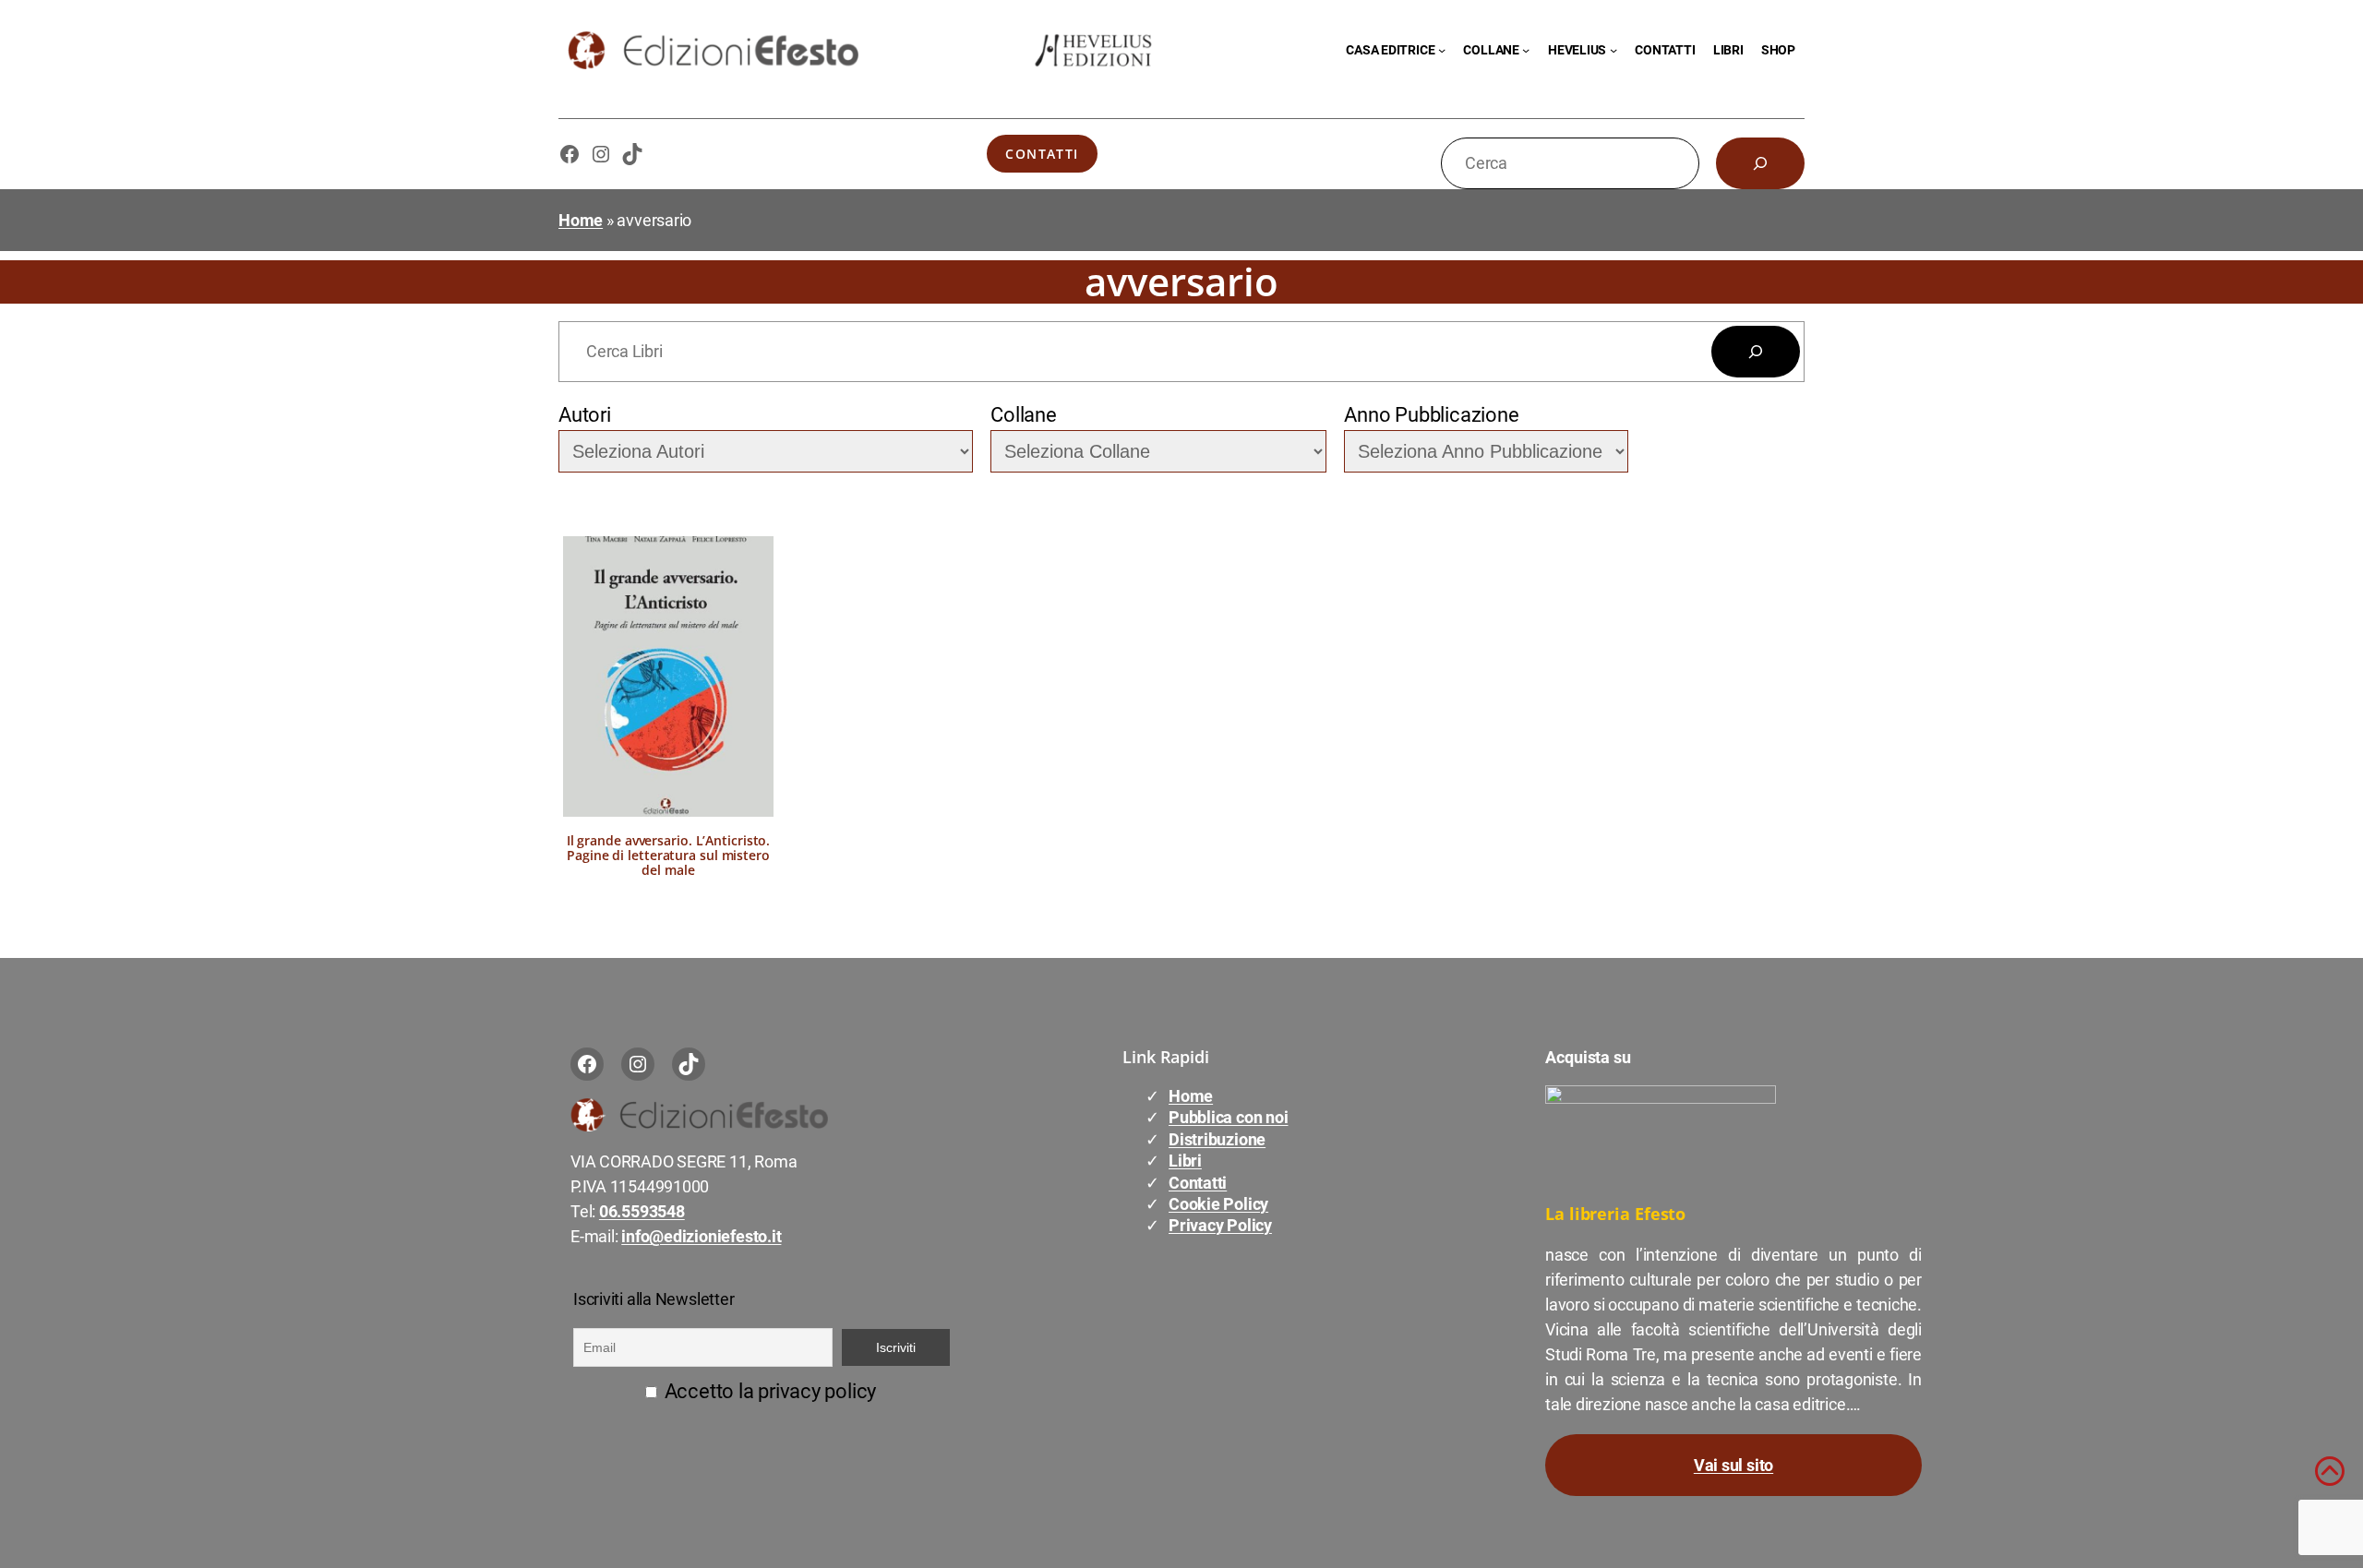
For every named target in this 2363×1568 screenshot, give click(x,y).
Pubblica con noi (1228, 1117)
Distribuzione (1217, 1139)
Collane (1023, 415)
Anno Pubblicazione (1431, 415)
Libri (1185, 1161)
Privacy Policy (1220, 1225)
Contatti (1042, 154)
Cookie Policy (1218, 1204)
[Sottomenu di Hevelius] (1613, 50)
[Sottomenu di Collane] (1526, 50)
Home (581, 220)
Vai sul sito (1733, 1465)
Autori (585, 415)
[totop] (2330, 1479)
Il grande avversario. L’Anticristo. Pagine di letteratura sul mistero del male (669, 855)
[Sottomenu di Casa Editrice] (1442, 50)
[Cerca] (1760, 163)
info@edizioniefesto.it (701, 1236)
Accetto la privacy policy (768, 1391)
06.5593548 (642, 1211)
